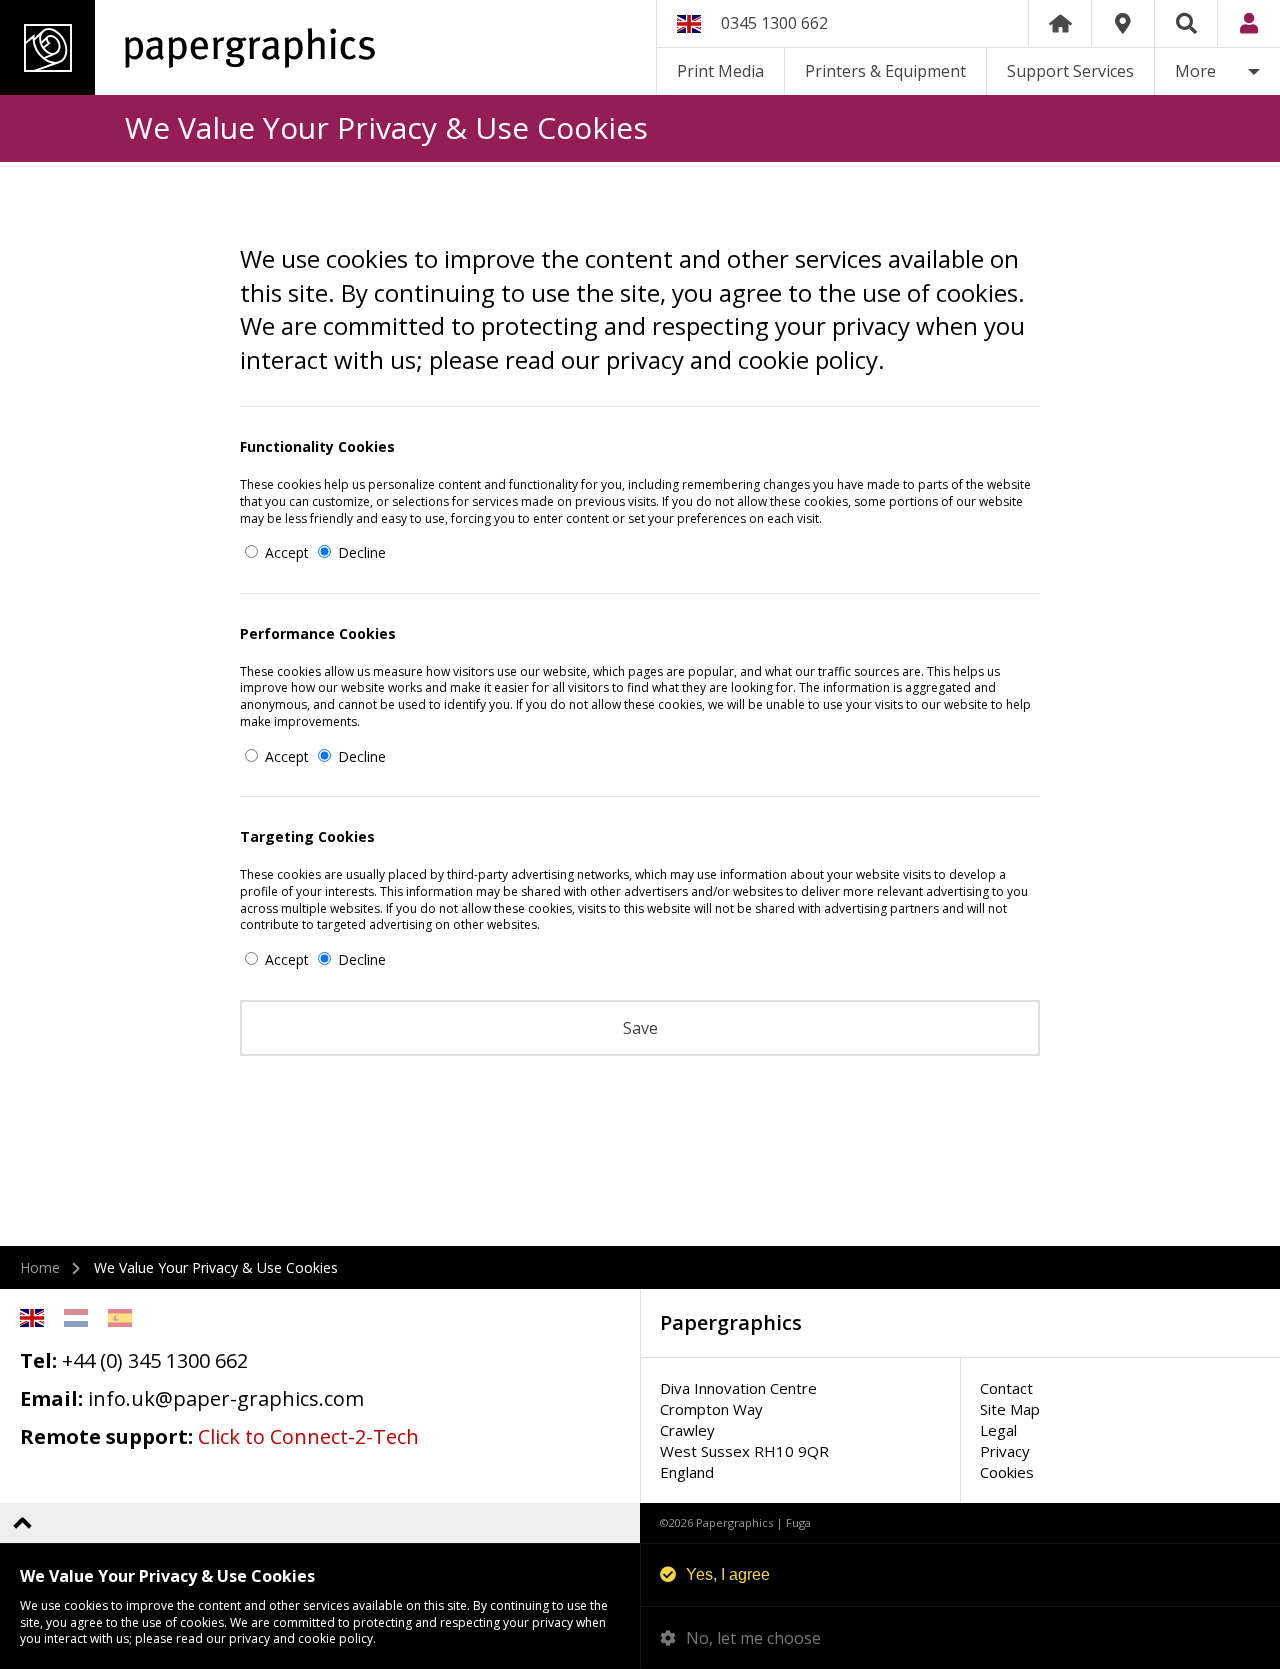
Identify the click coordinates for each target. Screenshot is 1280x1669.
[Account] (1249, 23)
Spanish (120, 1318)
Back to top (22, 1522)
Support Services (1070, 71)
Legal (998, 1430)
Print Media (720, 71)
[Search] (1186, 23)
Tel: (38, 1360)
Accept (285, 552)
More (1195, 71)
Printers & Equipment (885, 71)
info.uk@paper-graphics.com (226, 1398)
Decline (360, 552)
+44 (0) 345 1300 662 (155, 1360)
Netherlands (76, 1318)
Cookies (1007, 1472)
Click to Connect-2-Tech (308, 1436)
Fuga (798, 1522)
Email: (51, 1398)
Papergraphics (187, 47)
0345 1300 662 (774, 23)
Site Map (1010, 1409)
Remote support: (106, 1436)
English (32, 1318)
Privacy (1005, 1451)
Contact (1006, 1388)
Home (1060, 23)
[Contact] (1123, 23)
